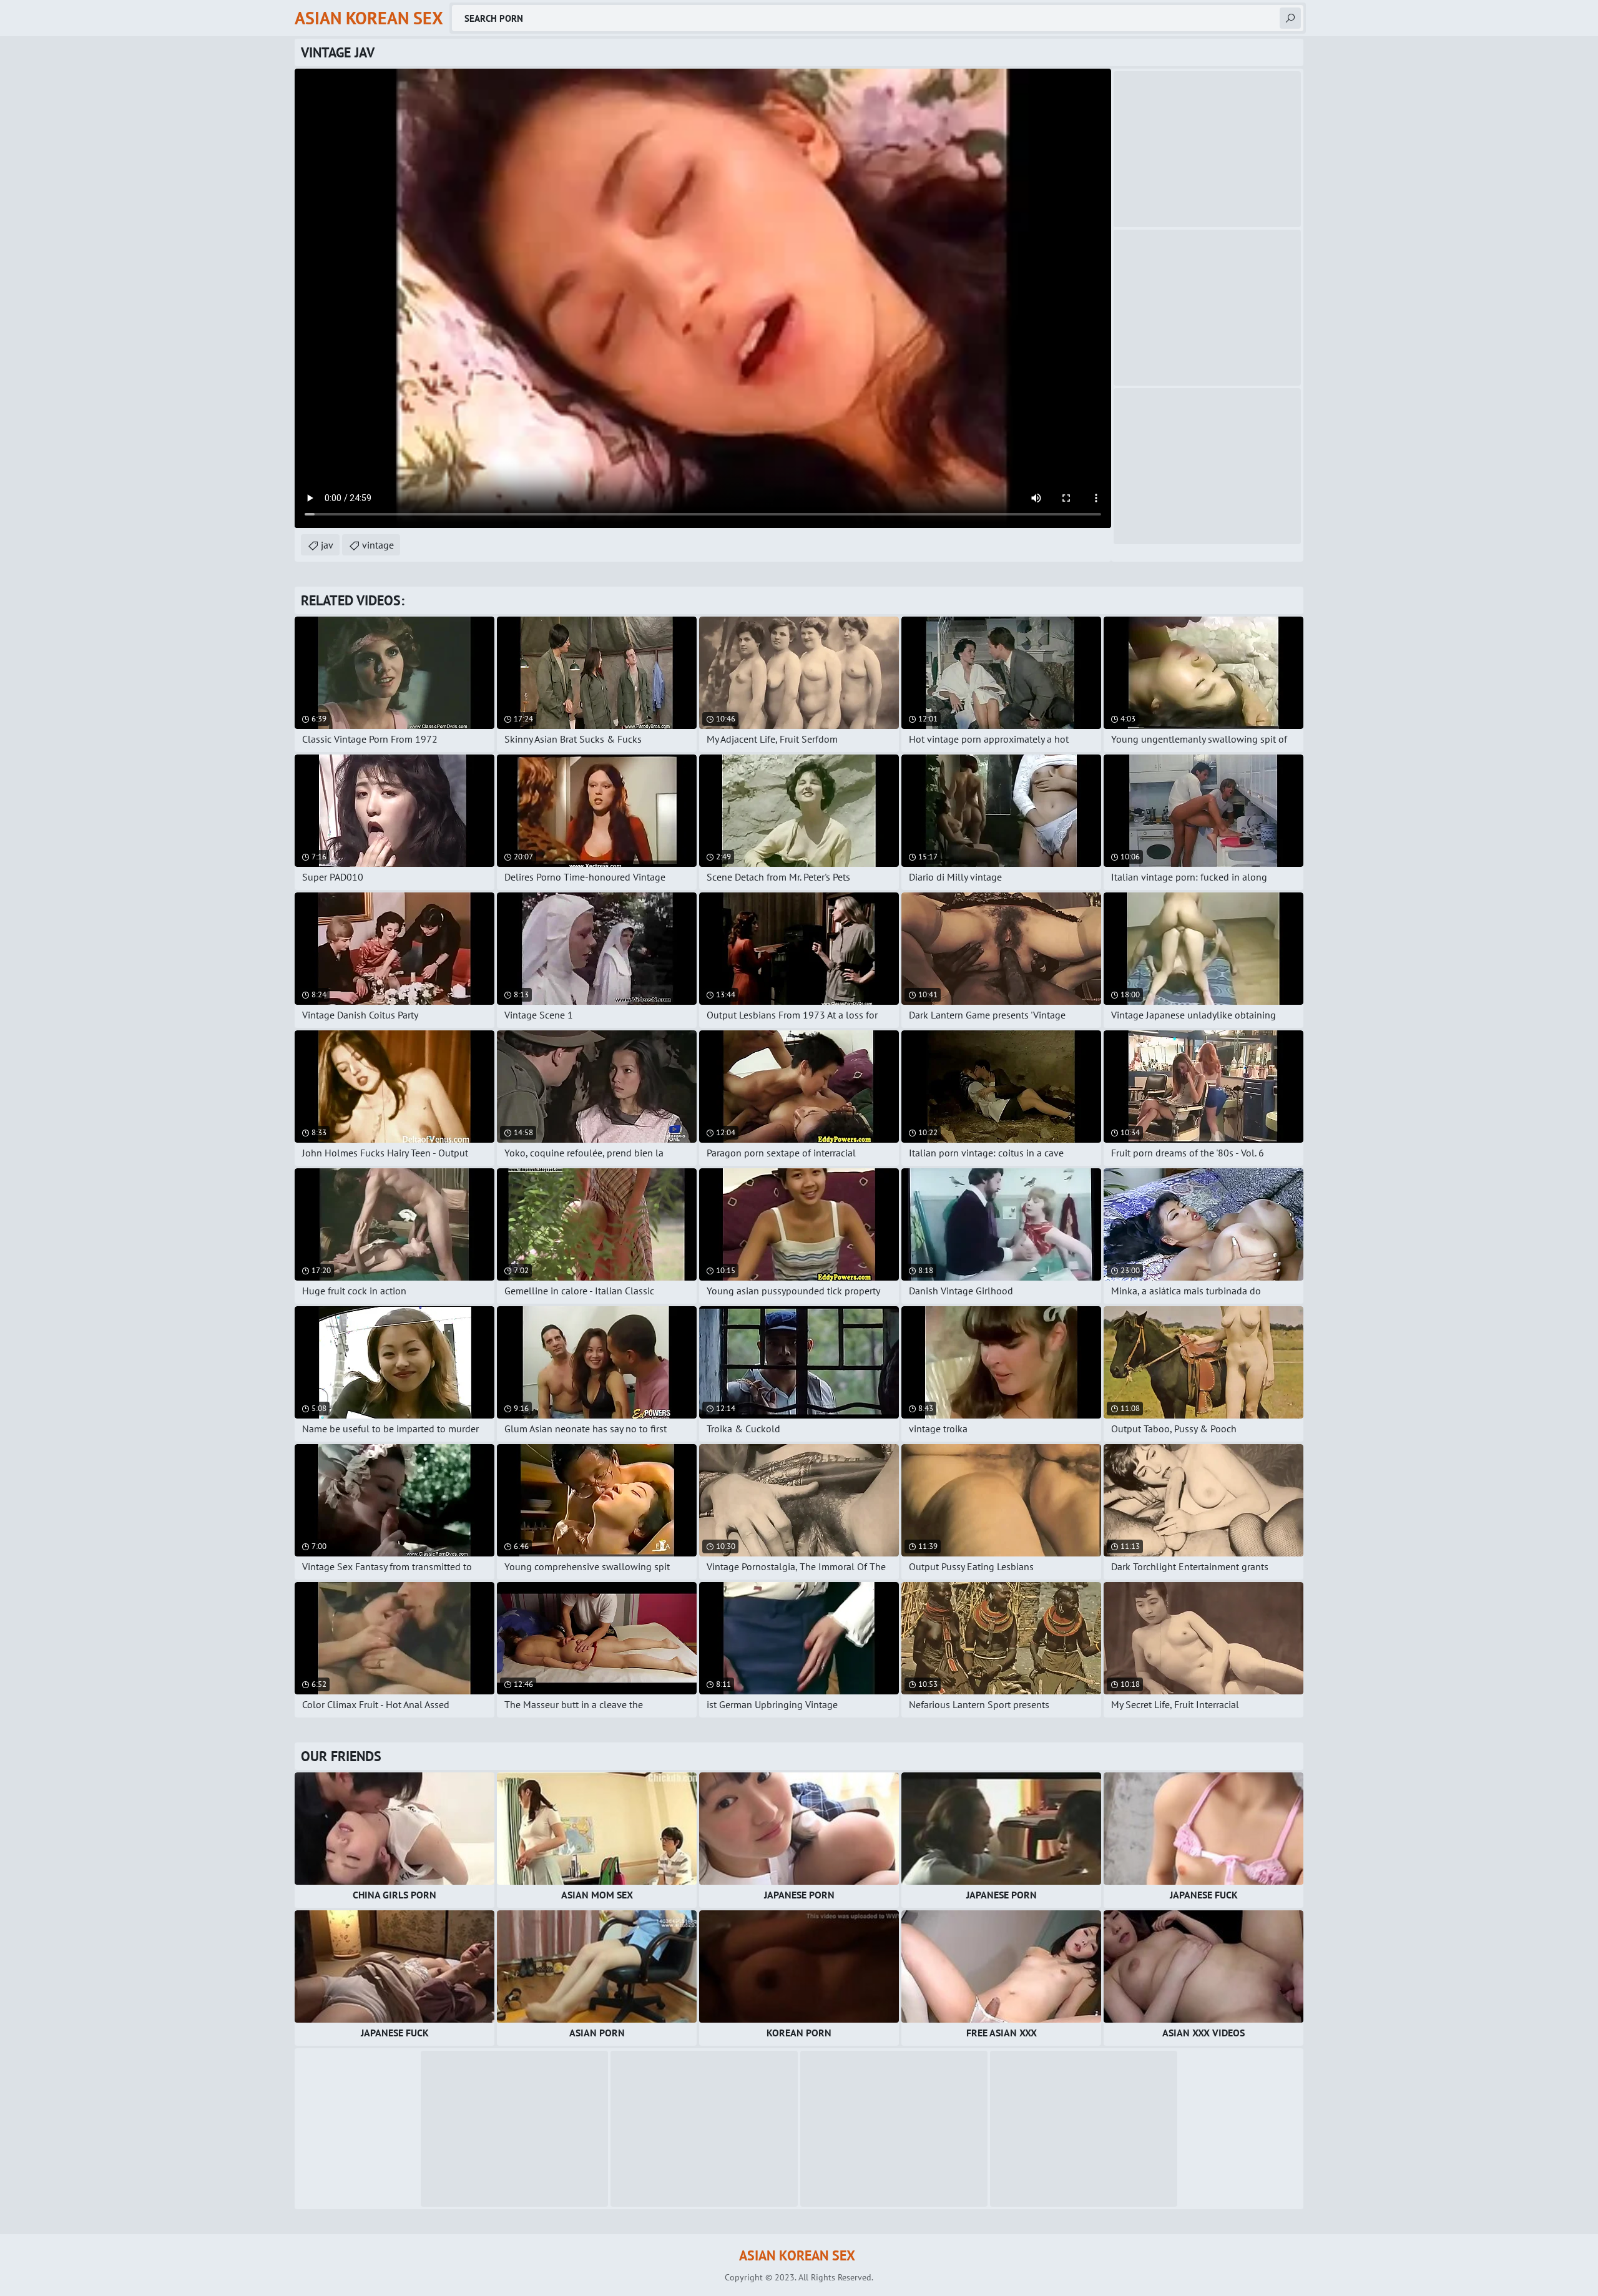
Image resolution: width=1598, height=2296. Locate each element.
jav (327, 545)
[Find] (1290, 18)
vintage (378, 545)
